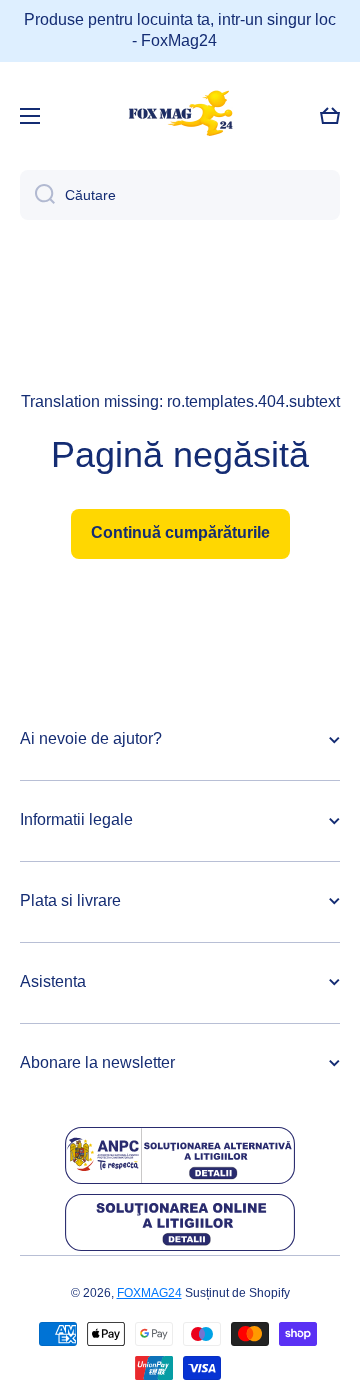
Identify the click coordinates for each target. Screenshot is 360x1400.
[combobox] (180, 195)
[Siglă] (180, 116)
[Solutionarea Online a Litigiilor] (180, 1222)
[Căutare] (37, 195)
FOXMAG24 (149, 1293)
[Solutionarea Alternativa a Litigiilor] (180, 1155)
